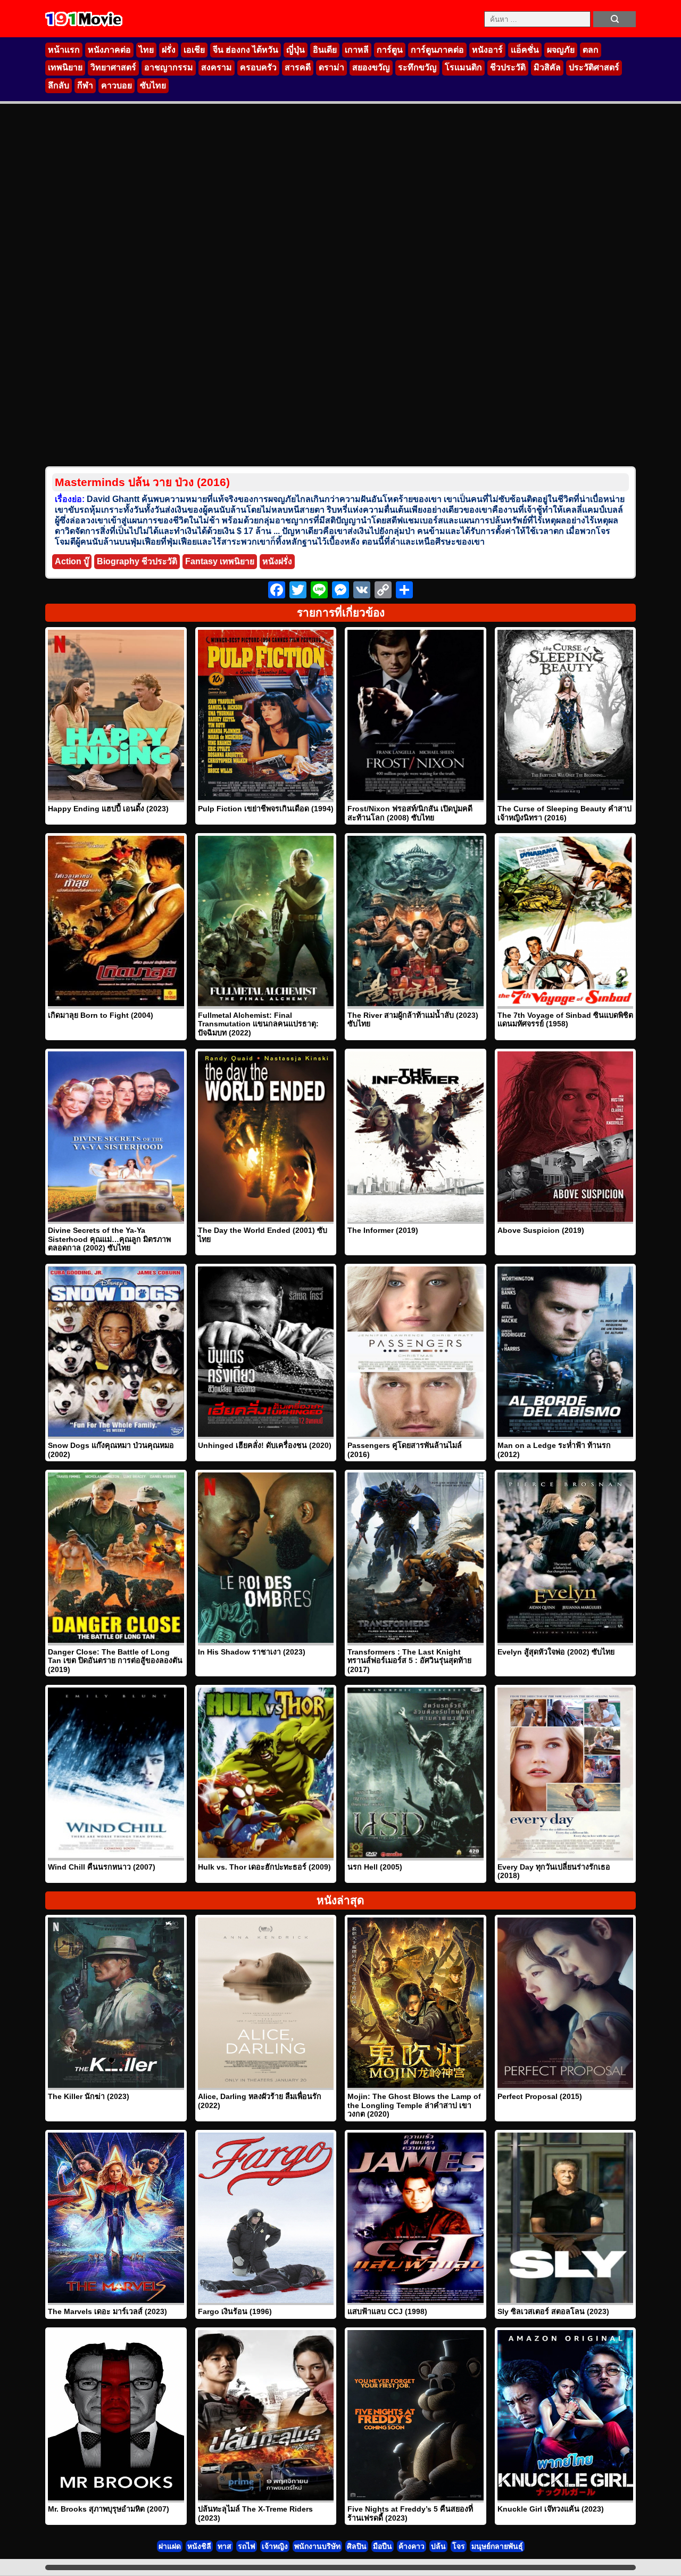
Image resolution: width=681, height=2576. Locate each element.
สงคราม (217, 67)
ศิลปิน (357, 2546)
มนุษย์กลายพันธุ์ (497, 2546)
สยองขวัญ (371, 67)
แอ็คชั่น (525, 50)
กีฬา (85, 85)
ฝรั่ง (169, 50)
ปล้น (438, 2546)
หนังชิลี (199, 2546)
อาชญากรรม (169, 67)
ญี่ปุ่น (296, 50)
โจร (459, 2546)
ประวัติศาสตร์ (594, 67)
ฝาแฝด (170, 2546)
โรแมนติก (463, 67)
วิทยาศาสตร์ (113, 67)
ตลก (591, 50)
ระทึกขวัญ (417, 67)
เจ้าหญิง (275, 2546)
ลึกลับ (59, 85)
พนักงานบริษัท (317, 2546)
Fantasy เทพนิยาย (220, 561)
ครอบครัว (258, 67)
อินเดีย (325, 50)
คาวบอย (117, 85)
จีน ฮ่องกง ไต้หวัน (246, 50)
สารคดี (298, 67)
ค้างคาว (412, 2546)
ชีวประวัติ (508, 67)
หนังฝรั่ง (277, 561)
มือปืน (383, 2546)
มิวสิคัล (547, 67)
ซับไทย (153, 85)
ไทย (146, 50)
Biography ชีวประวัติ (137, 561)
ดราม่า (331, 67)
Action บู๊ (72, 561)
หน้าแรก (64, 50)
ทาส (225, 2546)
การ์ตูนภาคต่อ (437, 50)
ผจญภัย (561, 50)
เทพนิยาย (65, 67)
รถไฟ (247, 2546)
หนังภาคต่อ (109, 50)
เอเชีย (194, 50)
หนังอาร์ (487, 50)
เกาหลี (357, 50)
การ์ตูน (390, 50)
